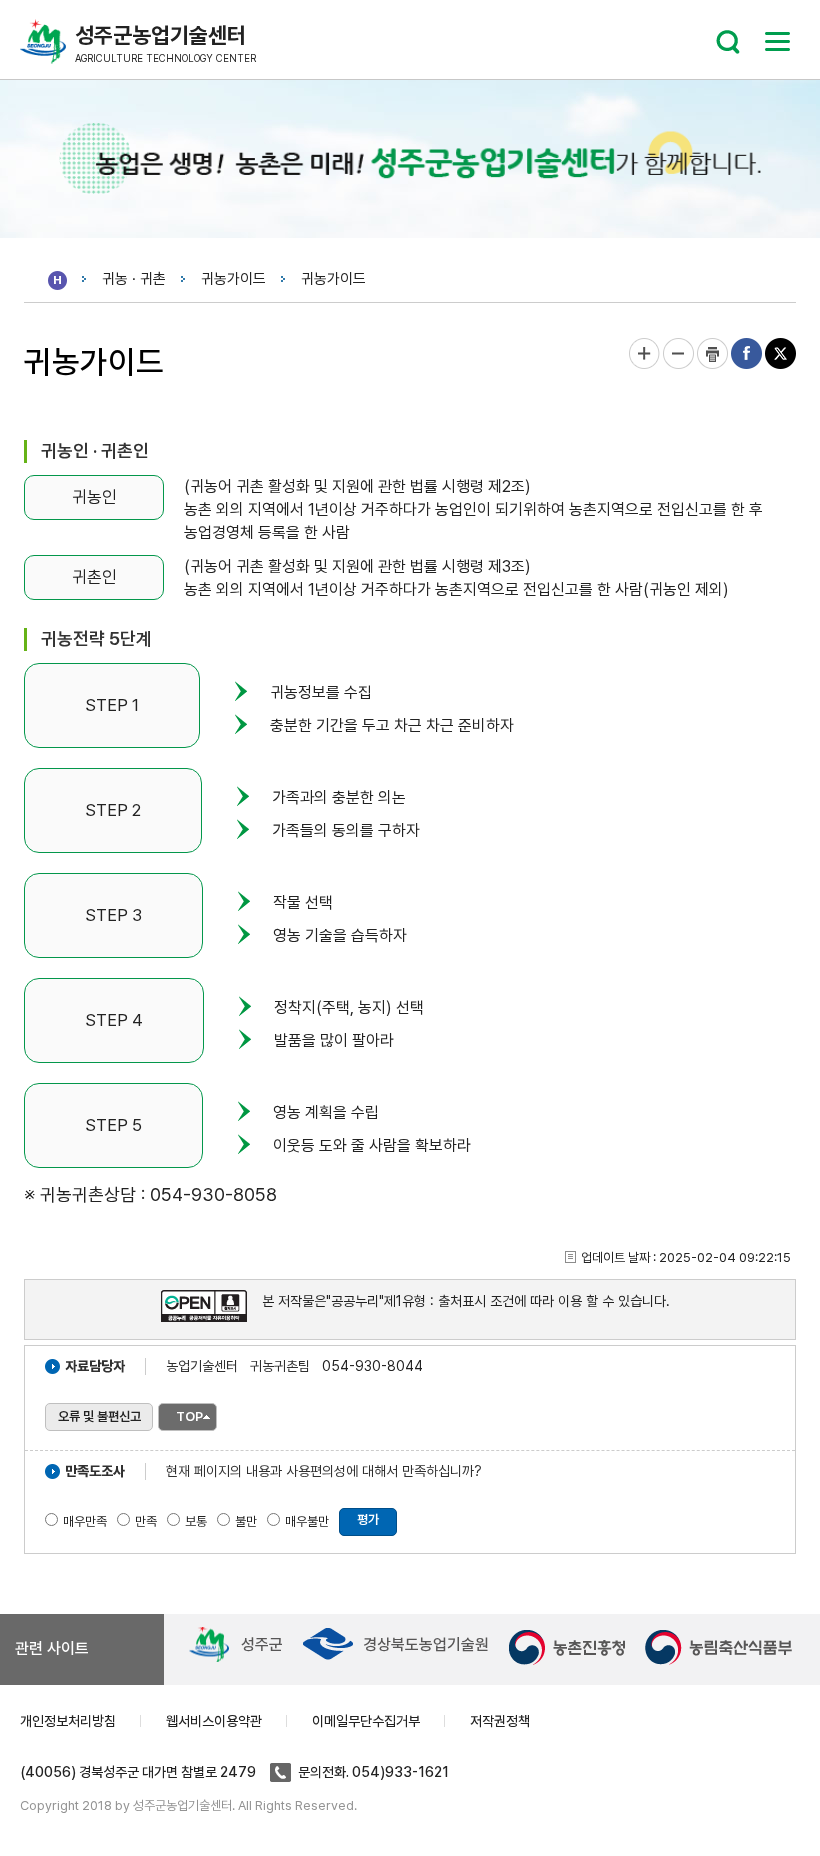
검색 (728, 42)
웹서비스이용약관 (214, 1721)
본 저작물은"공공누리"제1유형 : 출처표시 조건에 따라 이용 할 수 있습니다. (466, 1301)
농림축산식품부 (719, 1647)
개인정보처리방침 (68, 1721)
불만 (246, 1521)
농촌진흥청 (567, 1647)
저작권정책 (500, 1721)
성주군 (262, 1644)
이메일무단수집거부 (366, 1721)
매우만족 (85, 1521)
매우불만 (307, 1521)
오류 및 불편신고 (99, 1416)
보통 (196, 1521)
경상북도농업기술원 (426, 1644)
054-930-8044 (372, 1366)
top (189, 1416)
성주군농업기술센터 (165, 43)
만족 (146, 1521)
